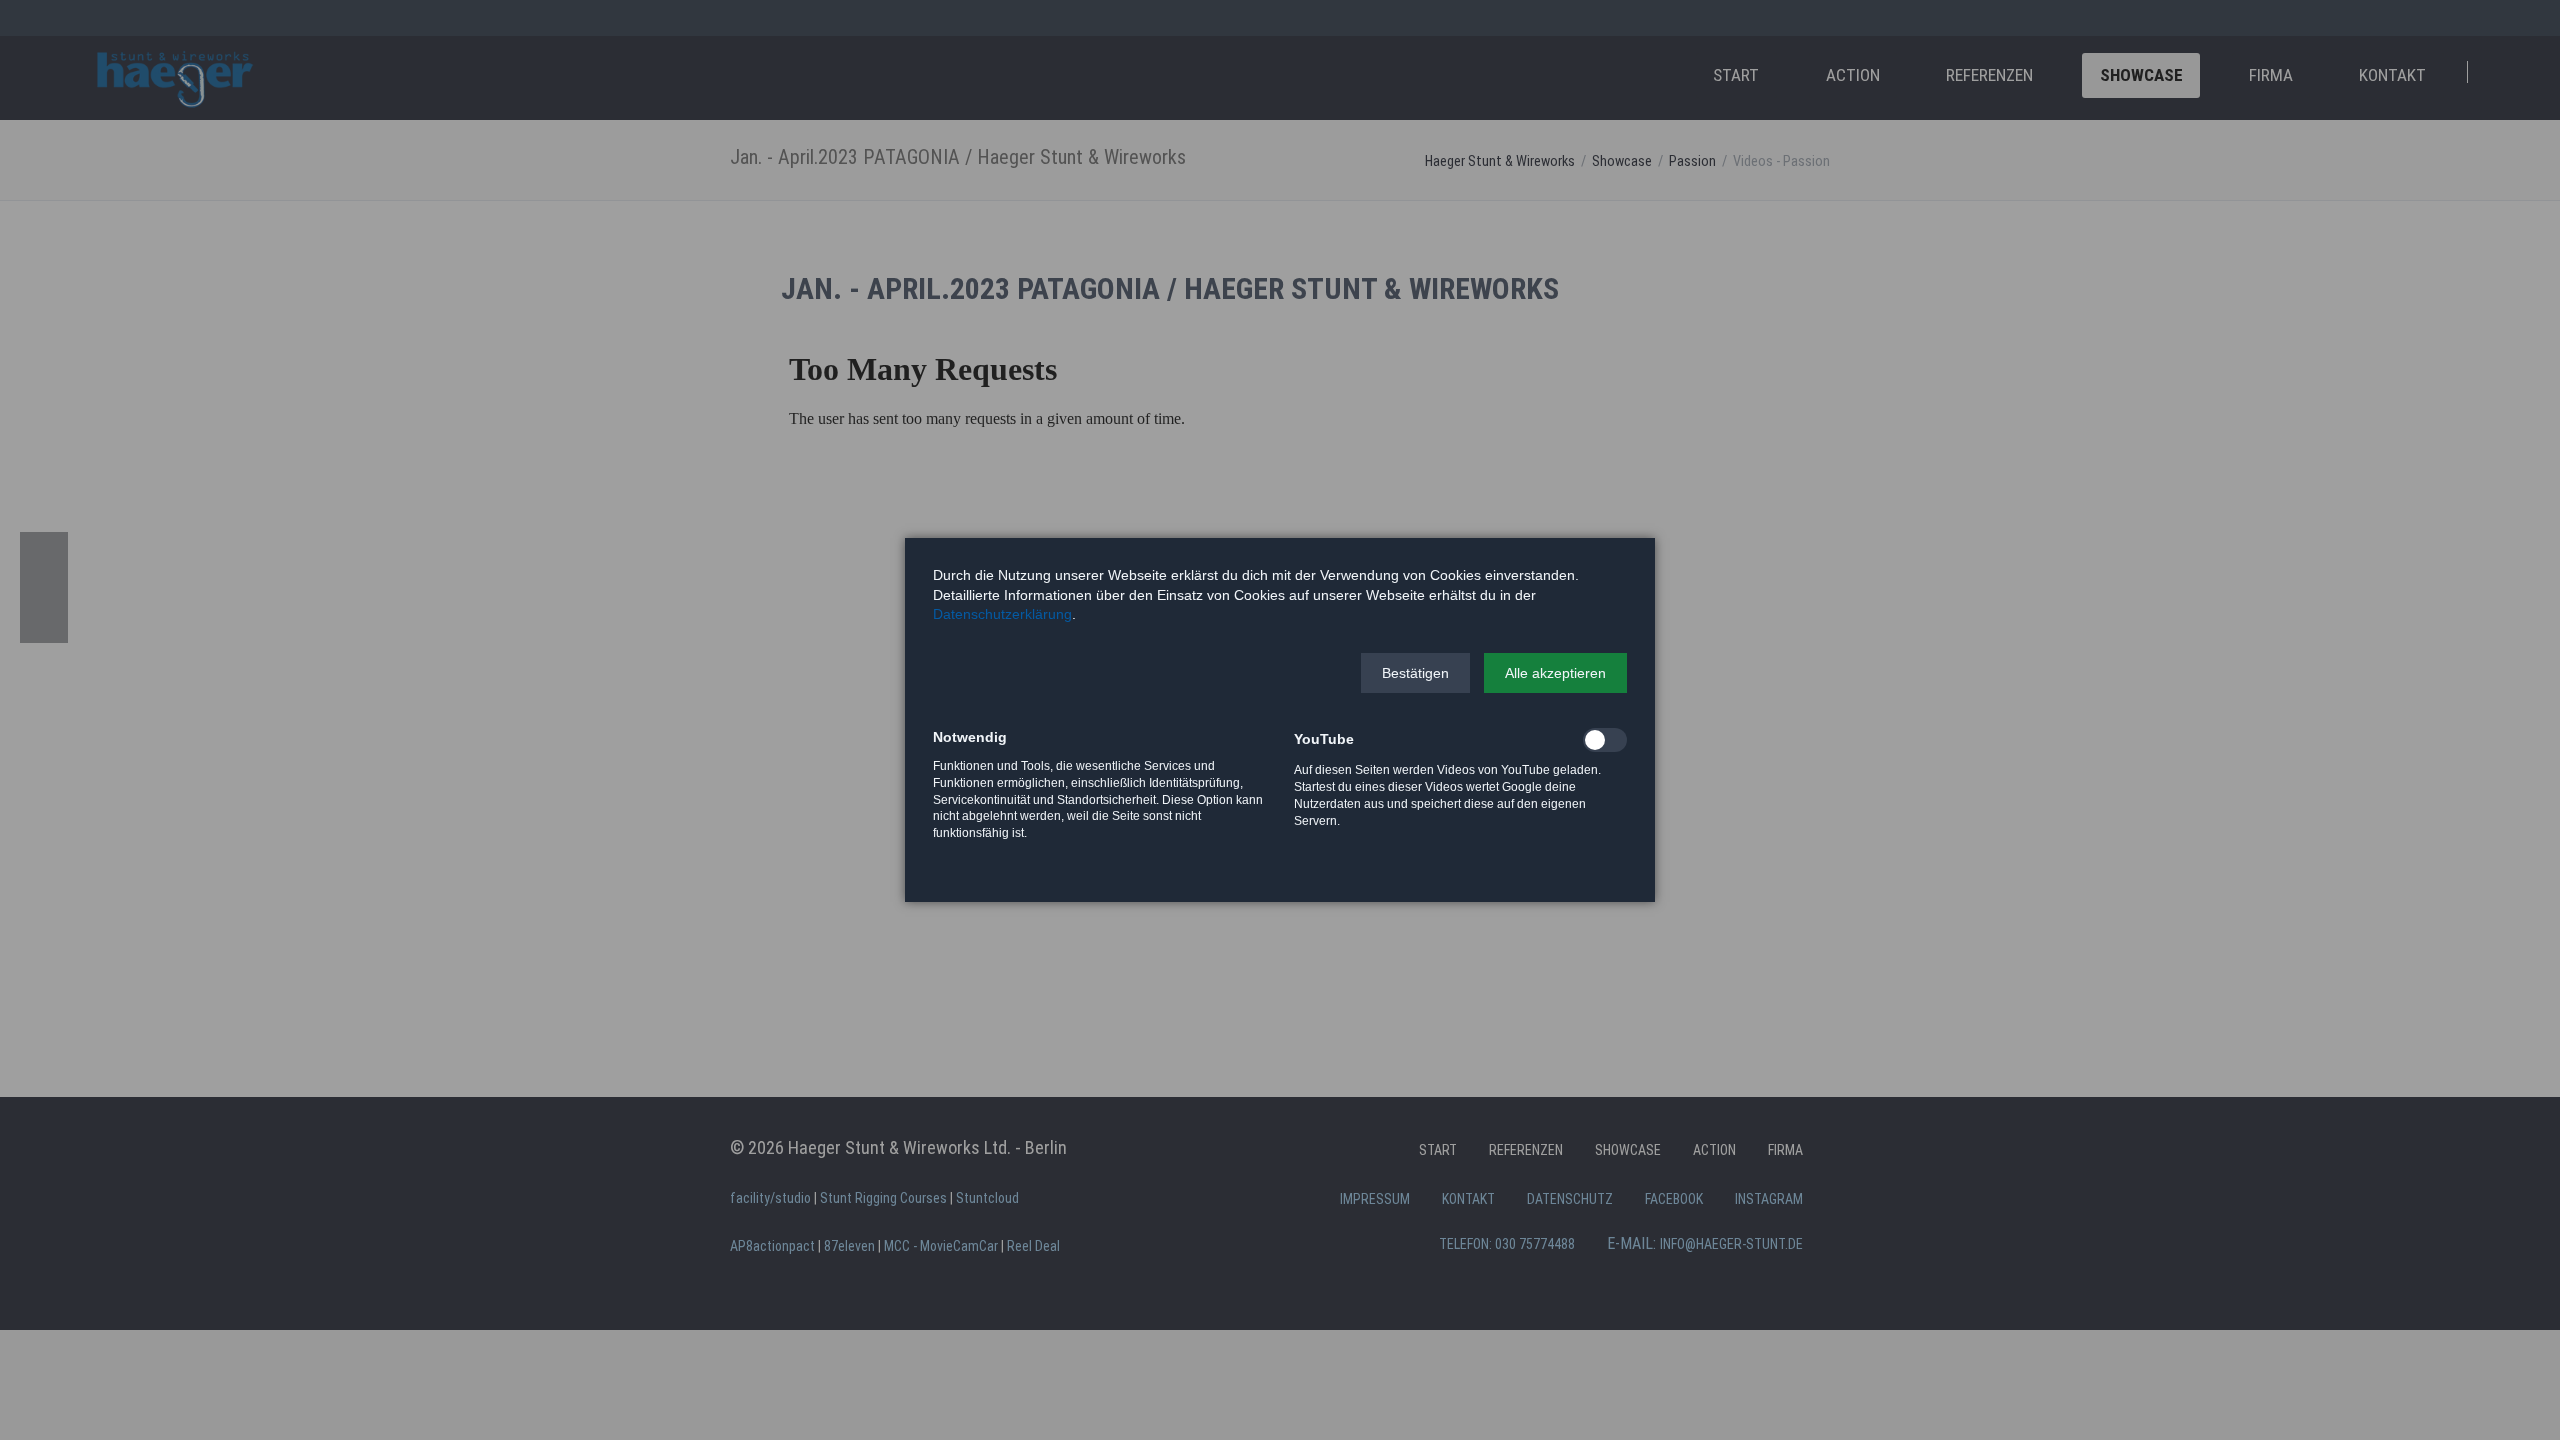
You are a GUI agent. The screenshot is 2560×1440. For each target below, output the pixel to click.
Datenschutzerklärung (1002, 614)
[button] (1415, 673)
